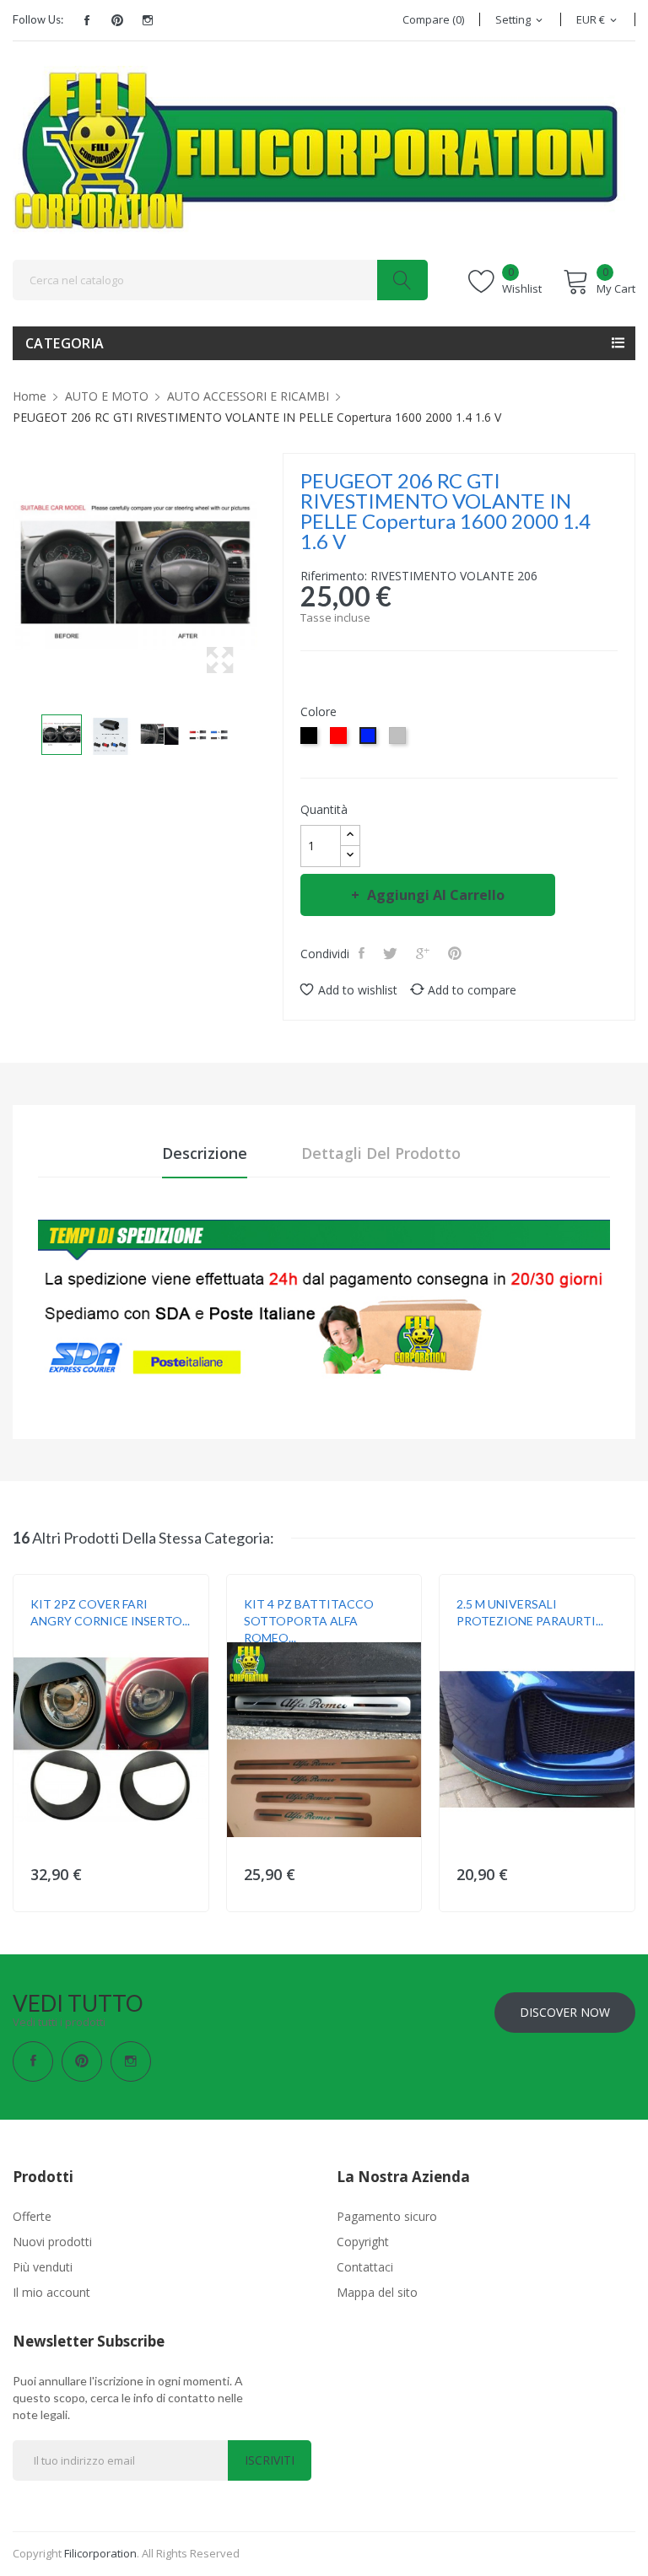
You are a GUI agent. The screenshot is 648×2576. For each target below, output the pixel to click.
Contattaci (365, 2267)
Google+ (424, 953)
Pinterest (117, 20)
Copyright (363, 2242)
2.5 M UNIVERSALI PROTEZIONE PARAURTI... (530, 1612)
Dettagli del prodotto (381, 1153)
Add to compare (472, 990)
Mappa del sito (377, 2292)
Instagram (148, 20)
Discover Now (565, 2012)
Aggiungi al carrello (436, 895)
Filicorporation (100, 2553)
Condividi (363, 953)
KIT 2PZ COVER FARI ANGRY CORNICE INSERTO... (110, 1612)
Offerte (32, 2216)
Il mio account (51, 2292)
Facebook (87, 20)
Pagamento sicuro (387, 2216)
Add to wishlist (358, 990)
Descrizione (205, 1153)
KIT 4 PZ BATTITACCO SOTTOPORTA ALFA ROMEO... (309, 1621)
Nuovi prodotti (52, 2242)
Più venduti (43, 2267)
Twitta (392, 953)
